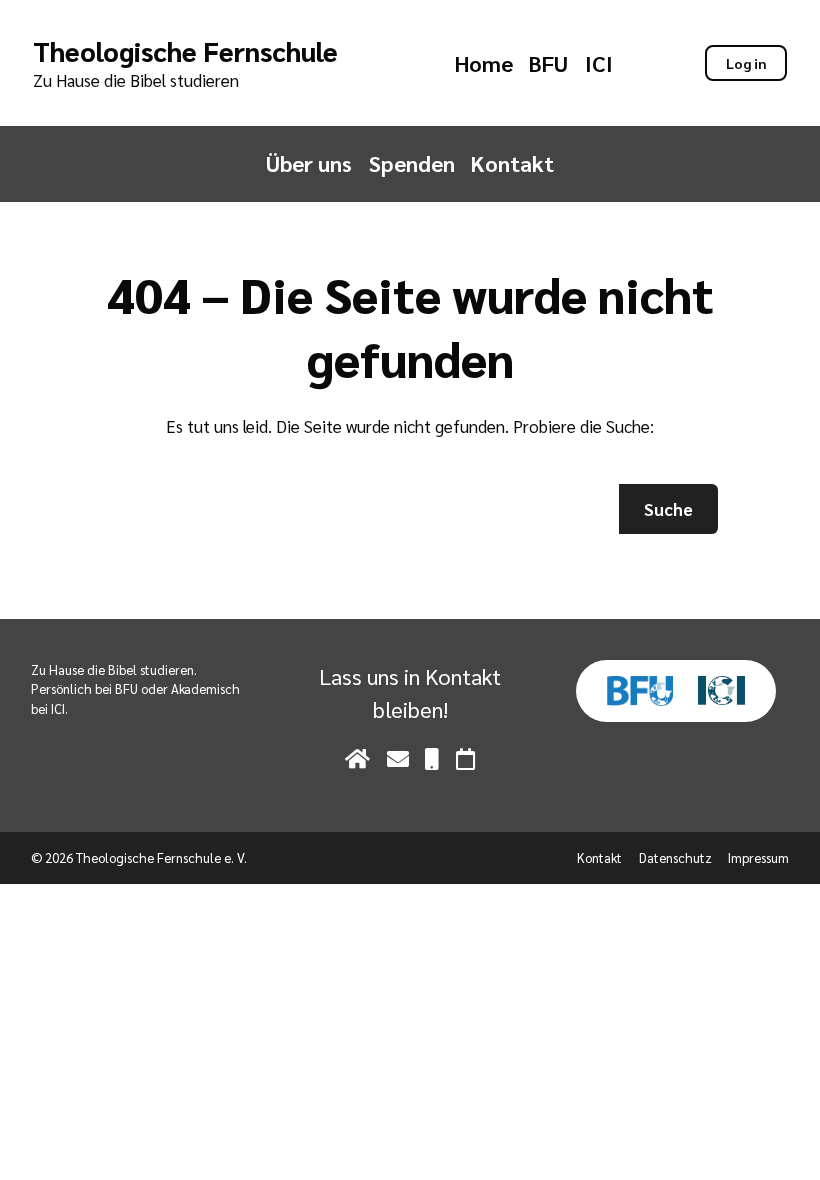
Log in (746, 63)
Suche (668, 509)
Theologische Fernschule (185, 50)
